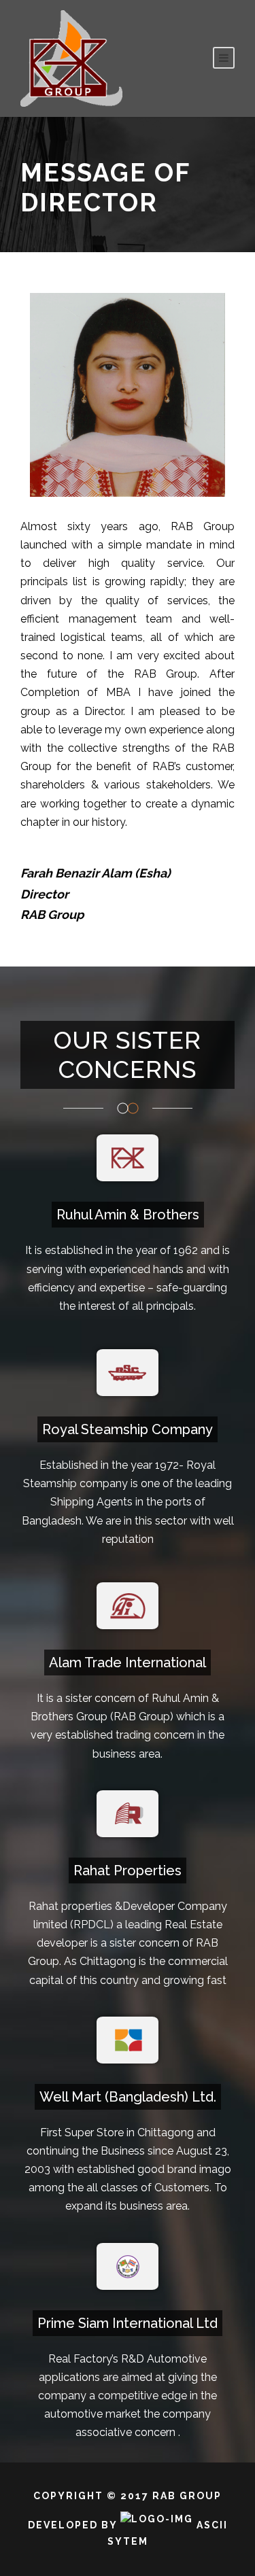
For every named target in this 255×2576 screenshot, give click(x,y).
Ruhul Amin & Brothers (128, 1215)
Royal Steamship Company (128, 1429)
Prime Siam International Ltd (128, 2323)
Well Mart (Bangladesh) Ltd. (128, 2097)
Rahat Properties (128, 1870)
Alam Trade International (128, 1663)
